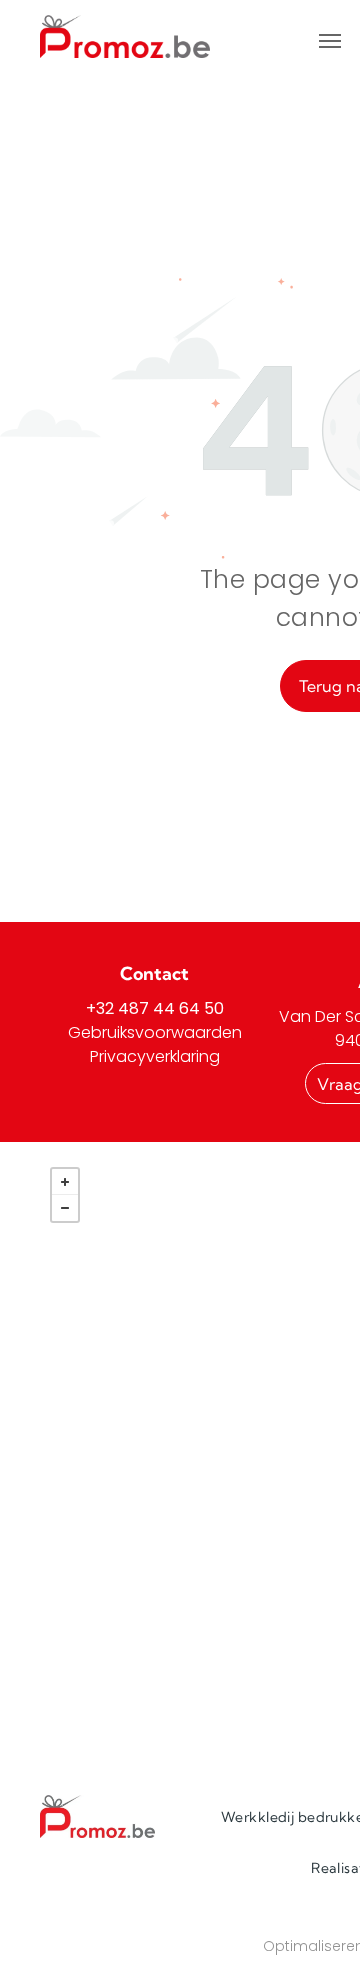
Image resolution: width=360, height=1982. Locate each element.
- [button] (65, 1208)
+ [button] (65, 1182)
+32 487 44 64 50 (155, 1008)
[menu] (330, 41)
